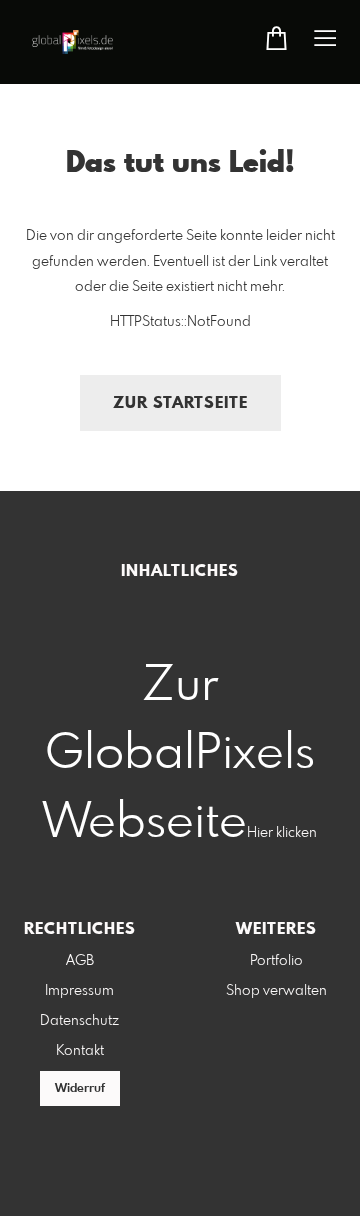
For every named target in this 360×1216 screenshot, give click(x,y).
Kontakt (80, 1051)
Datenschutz (79, 1021)
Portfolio (276, 961)
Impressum (79, 991)
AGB (80, 961)
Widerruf (80, 1089)
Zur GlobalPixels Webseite (179, 755)
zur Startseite (180, 403)
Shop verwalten (276, 991)
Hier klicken (282, 833)
